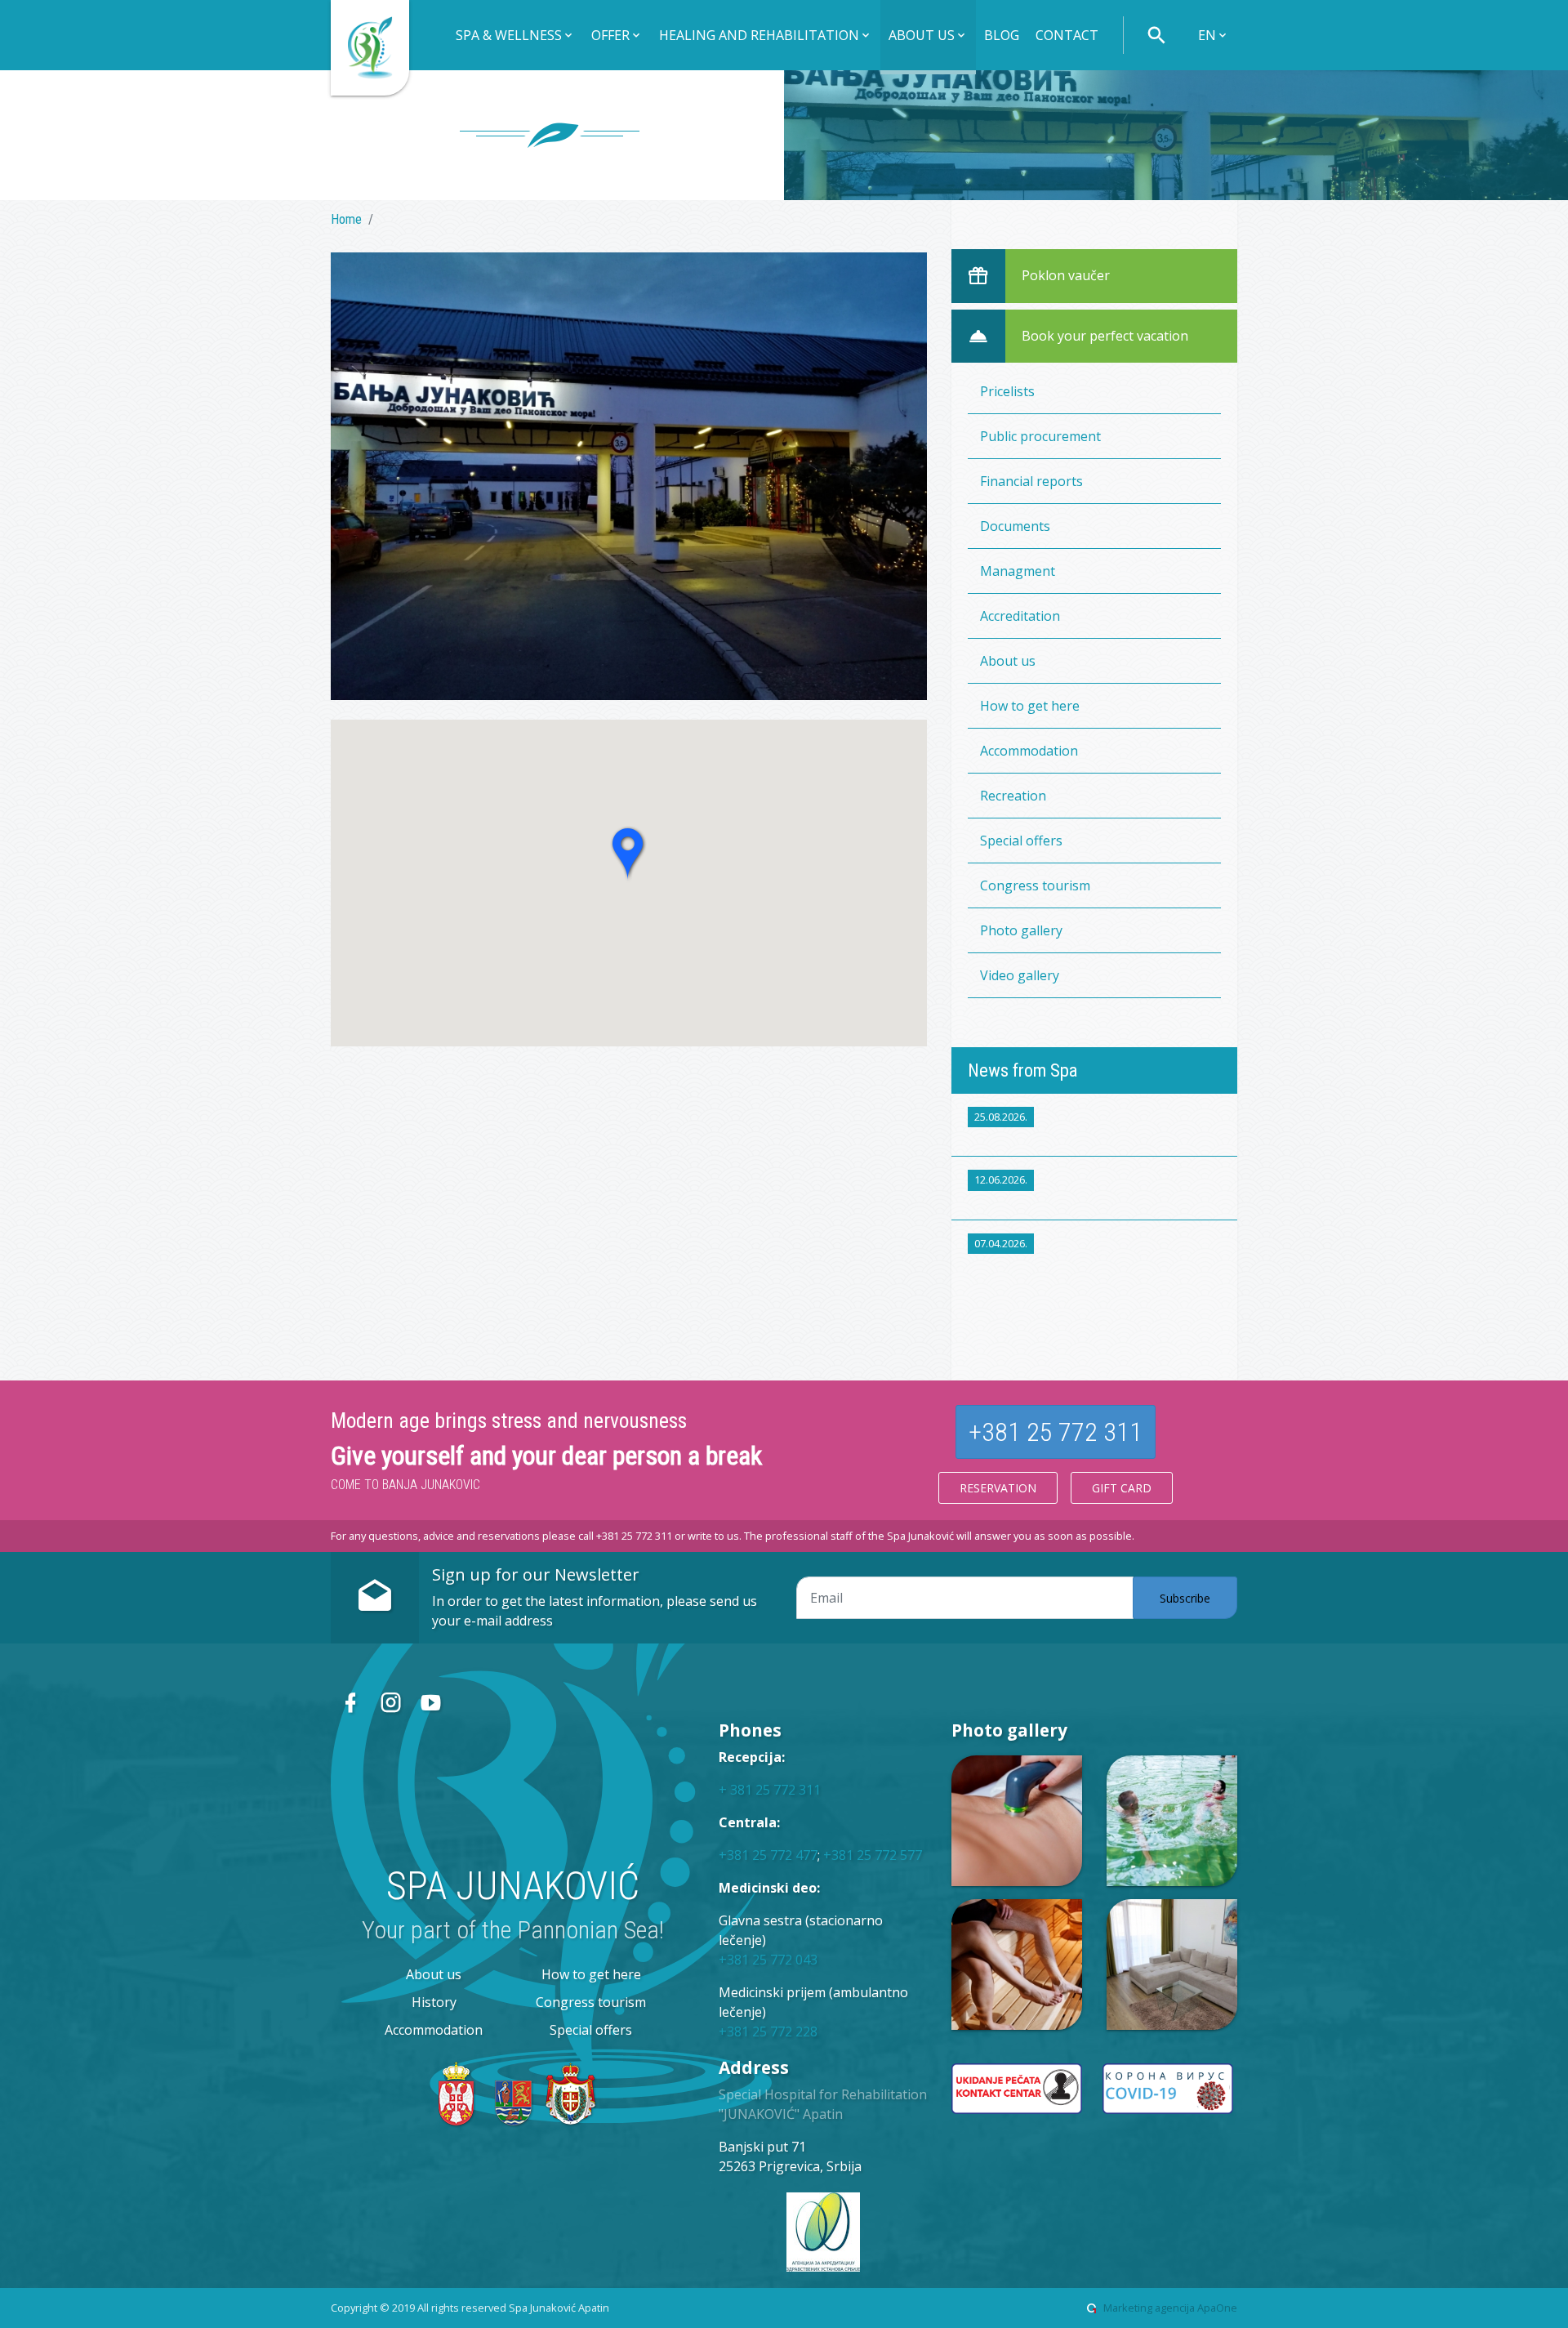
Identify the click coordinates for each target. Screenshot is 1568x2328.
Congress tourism (1035, 885)
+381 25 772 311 (1056, 1432)
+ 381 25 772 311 (770, 1790)
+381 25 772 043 (768, 1960)
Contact (1067, 35)
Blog (1002, 35)
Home (346, 219)
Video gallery (1020, 975)
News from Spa (1022, 1070)
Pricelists (1007, 391)
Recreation (1013, 796)
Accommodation (1029, 751)
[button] (515, 37)
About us (1008, 661)
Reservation (998, 1488)
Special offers (1021, 841)
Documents (1015, 526)
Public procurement (1040, 436)
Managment (1018, 571)
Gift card (1122, 1488)
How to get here (1030, 706)
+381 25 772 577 (873, 1855)
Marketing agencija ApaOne (1170, 2308)
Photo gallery (1021, 930)
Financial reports (1031, 481)
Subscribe (1185, 1598)
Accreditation (1020, 616)
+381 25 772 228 (768, 2031)
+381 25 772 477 (768, 1855)
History (434, 2002)
